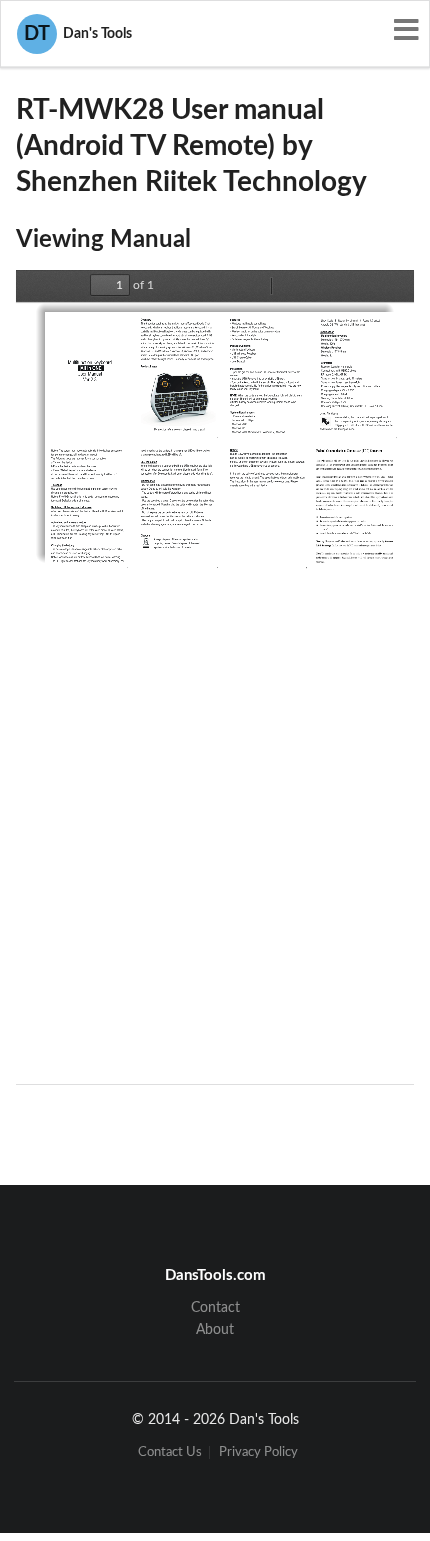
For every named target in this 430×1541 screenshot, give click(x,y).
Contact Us (170, 1452)
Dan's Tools (78, 34)
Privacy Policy (258, 1452)
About (215, 1330)
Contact (215, 1308)
